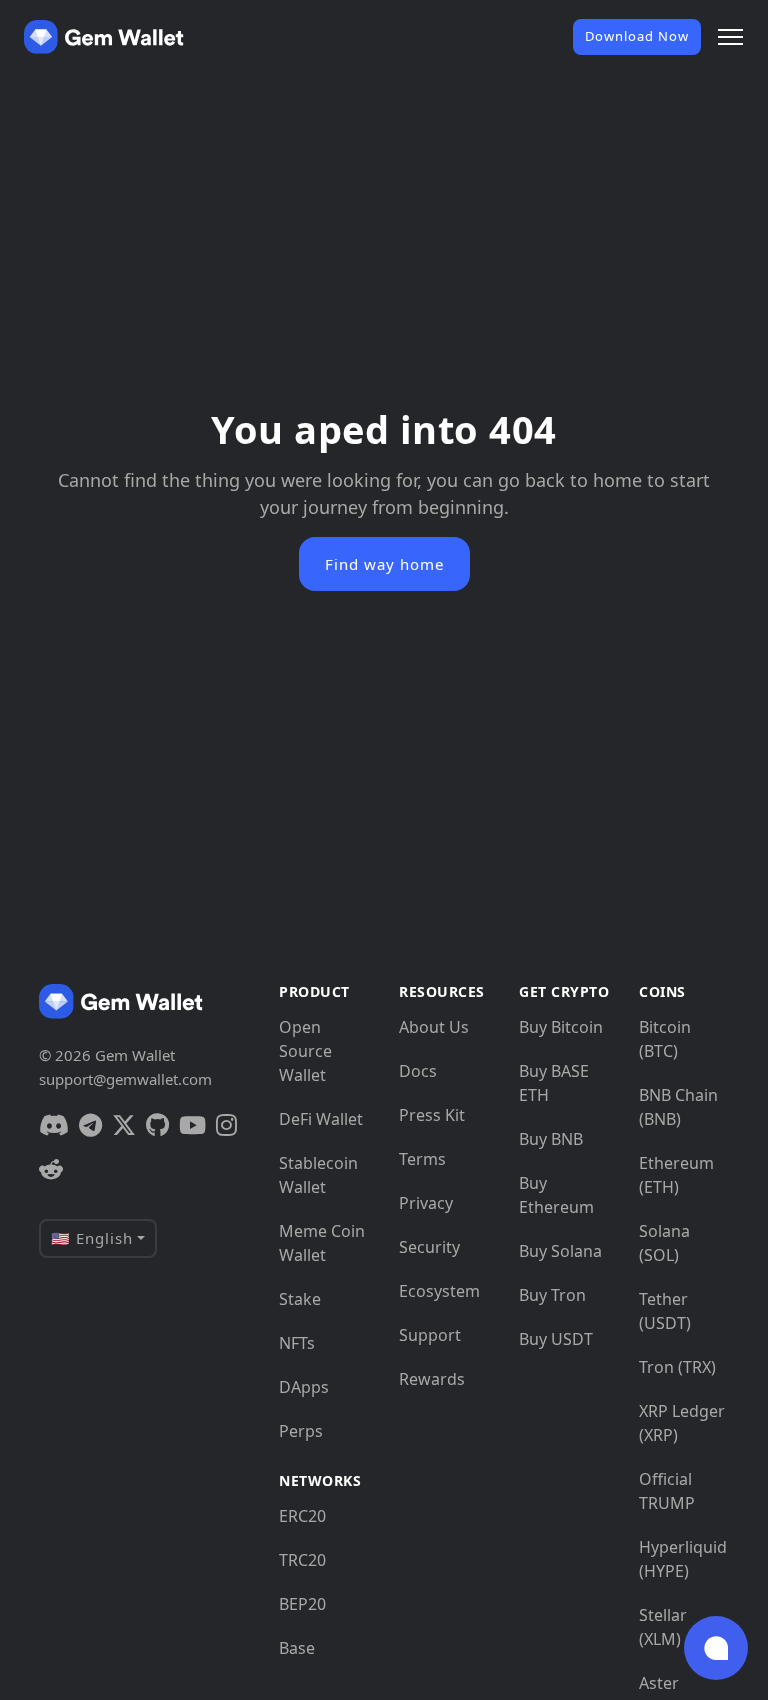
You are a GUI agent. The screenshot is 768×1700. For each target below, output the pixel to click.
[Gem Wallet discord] (54, 1125)
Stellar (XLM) (663, 1627)
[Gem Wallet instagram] (226, 1125)
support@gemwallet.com (125, 1079)
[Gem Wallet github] (157, 1125)
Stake (300, 1299)
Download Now (637, 36)
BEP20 (302, 1604)
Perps (301, 1431)
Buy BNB (551, 1139)
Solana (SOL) (664, 1243)
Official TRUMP (667, 1491)
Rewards (432, 1379)
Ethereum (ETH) (676, 1175)
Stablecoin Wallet (318, 1175)
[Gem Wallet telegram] (90, 1125)
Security (429, 1247)
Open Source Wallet (305, 1051)
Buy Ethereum (556, 1195)
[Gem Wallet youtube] (192, 1125)
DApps (304, 1387)
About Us (434, 1027)
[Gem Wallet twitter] (124, 1125)
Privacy (426, 1203)
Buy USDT (556, 1339)
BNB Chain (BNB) (678, 1107)
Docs (418, 1071)
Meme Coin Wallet (322, 1243)
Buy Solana (560, 1251)
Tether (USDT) (665, 1311)
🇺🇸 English (92, 1238)
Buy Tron (552, 1295)
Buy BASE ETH (554, 1083)
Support (430, 1335)
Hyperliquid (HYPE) (683, 1559)
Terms (422, 1159)
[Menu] (730, 37)
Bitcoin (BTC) (665, 1039)
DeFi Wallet (321, 1119)
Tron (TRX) (677, 1367)
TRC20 (302, 1560)
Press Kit (432, 1115)
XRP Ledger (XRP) (682, 1423)
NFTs (297, 1343)
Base (297, 1648)
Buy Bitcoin (561, 1027)
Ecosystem (439, 1291)
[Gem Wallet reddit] (51, 1169)
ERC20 (302, 1516)
